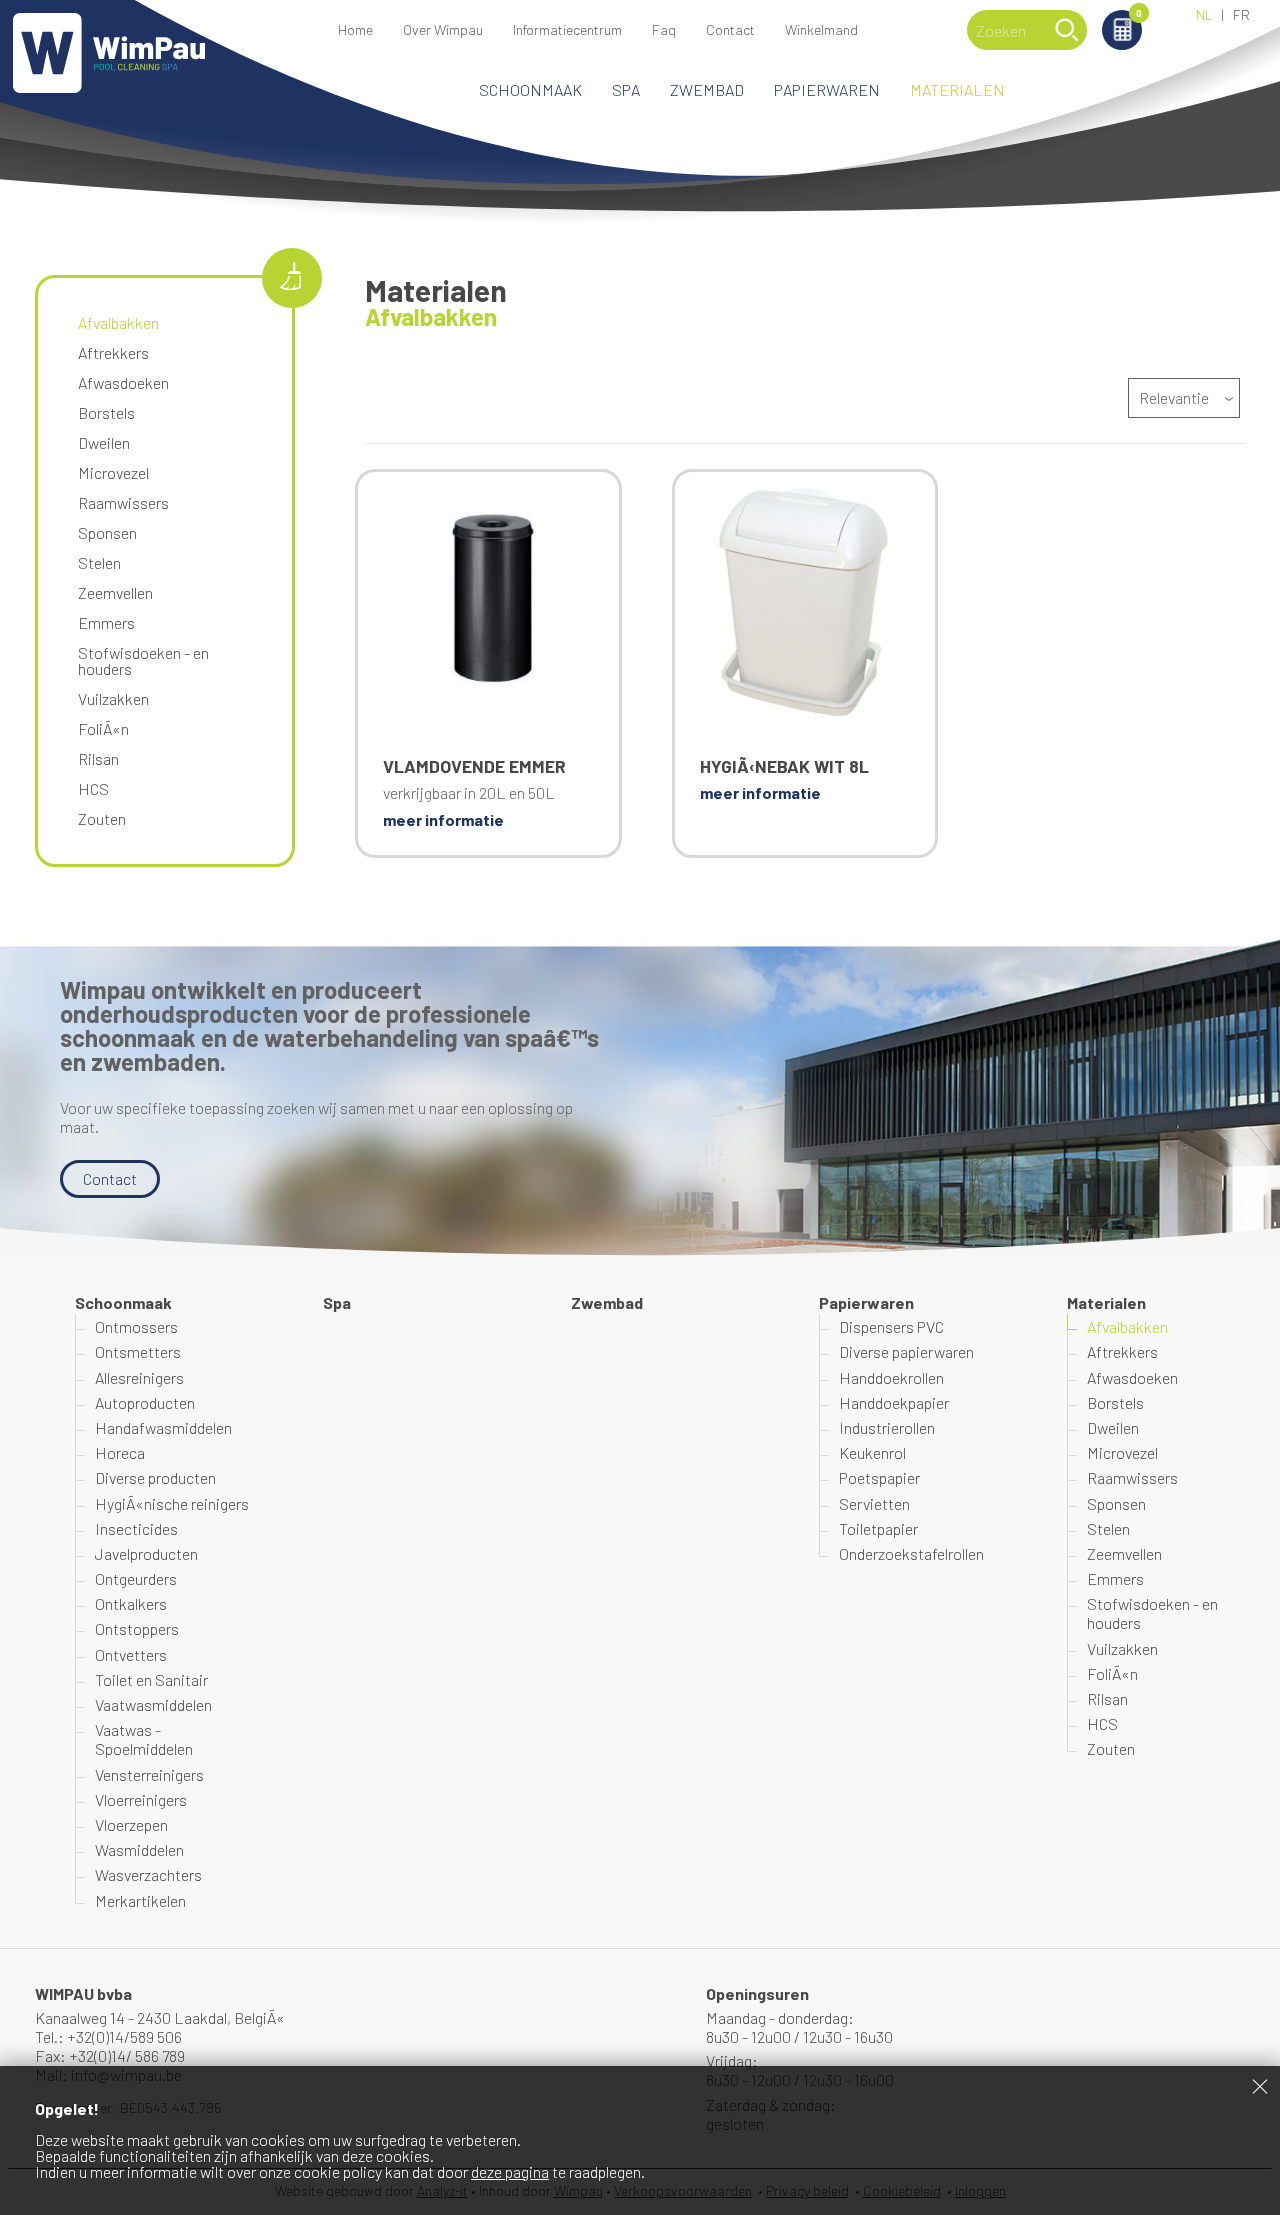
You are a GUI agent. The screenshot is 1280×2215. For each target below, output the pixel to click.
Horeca (120, 1452)
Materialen (957, 89)
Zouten (102, 818)
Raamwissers (123, 502)
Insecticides (136, 1528)
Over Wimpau (443, 29)
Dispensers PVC (891, 1326)
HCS (93, 788)
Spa (626, 89)
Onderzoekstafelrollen (911, 1553)
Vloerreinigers (141, 1799)
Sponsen (107, 532)
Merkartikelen (140, 1900)
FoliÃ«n (103, 728)
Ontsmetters (138, 1351)
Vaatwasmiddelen (153, 1704)
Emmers (106, 622)
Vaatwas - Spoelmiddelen (144, 1739)
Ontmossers (136, 1326)
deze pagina (510, 2171)
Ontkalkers (131, 1603)
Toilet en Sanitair (151, 1679)
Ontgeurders (136, 1578)
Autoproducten (145, 1402)
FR (1241, 14)
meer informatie (443, 819)
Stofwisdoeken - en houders (143, 660)
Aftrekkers (113, 352)
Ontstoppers (137, 1628)
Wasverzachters (148, 1874)
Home (355, 29)
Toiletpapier (878, 1528)
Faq (664, 29)
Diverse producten (155, 1477)
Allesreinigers (139, 1377)
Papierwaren (827, 89)
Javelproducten (146, 1553)
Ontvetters (131, 1654)
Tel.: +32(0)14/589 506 (108, 2036)
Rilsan (98, 758)
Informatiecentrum (567, 29)
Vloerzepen (131, 1824)
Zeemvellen (115, 592)
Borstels (106, 412)
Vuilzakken (113, 698)
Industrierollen (887, 1427)
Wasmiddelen (139, 1849)
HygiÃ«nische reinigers (172, 1503)
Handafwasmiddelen (163, 1427)
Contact (730, 29)
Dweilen (104, 442)
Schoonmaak (530, 89)
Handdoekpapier (894, 1402)
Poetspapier (879, 1477)
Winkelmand (1139, 14)
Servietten (874, 1503)
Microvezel (113, 472)
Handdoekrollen (891, 1377)
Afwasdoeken (123, 382)
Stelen (99, 562)
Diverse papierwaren (906, 1351)
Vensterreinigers (149, 1774)
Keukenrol (872, 1452)
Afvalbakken (118, 322)
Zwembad (707, 89)
